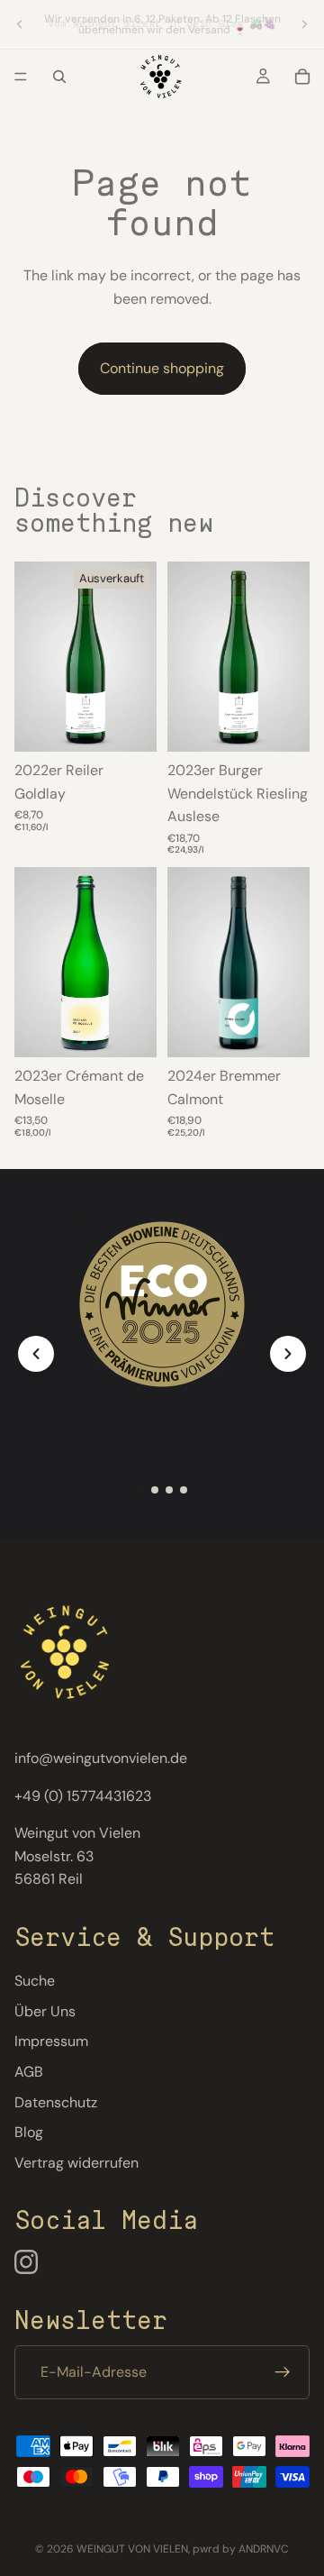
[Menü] (21, 77)
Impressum (51, 2041)
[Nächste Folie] (304, 24)
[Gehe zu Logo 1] (140, 1490)
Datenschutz (56, 2102)
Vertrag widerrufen (76, 2163)
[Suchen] (59, 77)
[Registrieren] (283, 2372)
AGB (29, 2072)
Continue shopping (162, 368)
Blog (29, 2132)
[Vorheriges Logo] (36, 1354)
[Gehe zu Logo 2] (155, 1490)
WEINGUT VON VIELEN (132, 2549)
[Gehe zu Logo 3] (169, 1490)
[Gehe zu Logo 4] (184, 1490)
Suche (35, 1981)
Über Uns (45, 2011)
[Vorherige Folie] (20, 24)
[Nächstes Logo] (288, 1354)
